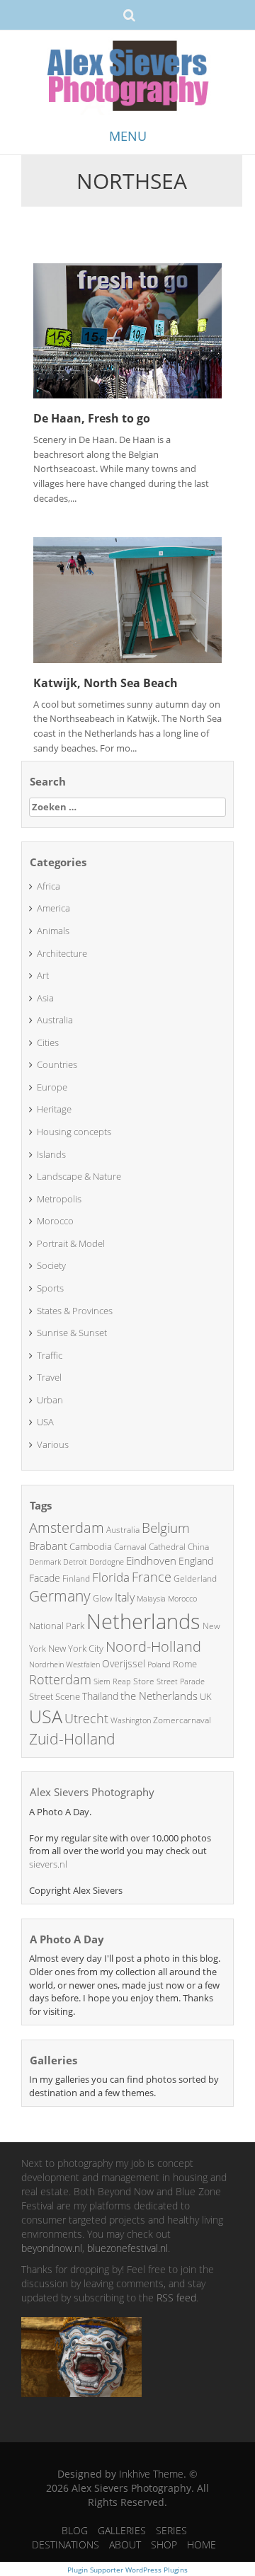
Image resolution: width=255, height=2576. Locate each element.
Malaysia (151, 1598)
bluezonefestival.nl (127, 2248)
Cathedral (167, 1547)
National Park (57, 1626)
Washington (131, 1720)
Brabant (48, 1546)
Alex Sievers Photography (92, 1792)
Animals (53, 931)
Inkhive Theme (151, 2474)
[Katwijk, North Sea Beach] (127, 599)
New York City (76, 1648)
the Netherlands (159, 1696)
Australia (55, 1020)
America (53, 908)
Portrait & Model (71, 1243)
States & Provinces (75, 1311)
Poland (159, 1664)
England (196, 1561)
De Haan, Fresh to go (92, 418)
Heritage (54, 1109)
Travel (49, 1377)
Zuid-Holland (72, 1739)
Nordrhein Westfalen (64, 1664)
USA (45, 1422)
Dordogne (107, 1562)
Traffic (50, 1355)
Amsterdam (67, 1528)
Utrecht (86, 1718)
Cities (48, 1042)
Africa (49, 886)
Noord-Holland (153, 1646)
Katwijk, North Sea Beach (106, 683)
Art (43, 975)
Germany (60, 1596)
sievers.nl (48, 1864)
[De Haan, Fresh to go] (127, 329)
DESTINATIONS (66, 2545)
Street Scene (55, 1696)
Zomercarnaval (182, 1720)
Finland (76, 1579)
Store (144, 1681)
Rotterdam (60, 1679)
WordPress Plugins (155, 2570)
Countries (57, 1064)
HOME (202, 2545)
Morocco (55, 1221)
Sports (50, 1288)
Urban (50, 1400)
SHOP (164, 2545)
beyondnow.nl (52, 2248)
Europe (52, 1087)
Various (53, 1444)
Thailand (100, 1696)
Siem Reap (112, 1681)
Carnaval (130, 1547)
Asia (45, 998)
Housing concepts (74, 1132)
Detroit (75, 1562)
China (198, 1547)
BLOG (75, 2530)
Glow (103, 1598)
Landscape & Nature (79, 1176)
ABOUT (125, 2545)
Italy (125, 1597)
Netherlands (143, 1621)
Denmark (45, 1562)
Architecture (62, 953)
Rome (185, 1664)
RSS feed (176, 2298)
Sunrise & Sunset (72, 1333)
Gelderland (195, 1579)
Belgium (166, 1528)
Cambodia (91, 1546)
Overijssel (124, 1663)
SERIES (171, 2530)
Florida (111, 1577)
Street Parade (181, 1681)
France (152, 1577)
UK (206, 1696)
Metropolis (59, 1199)
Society (51, 1265)
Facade (45, 1578)
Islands (51, 1154)
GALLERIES (122, 2530)
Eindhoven (151, 1560)
